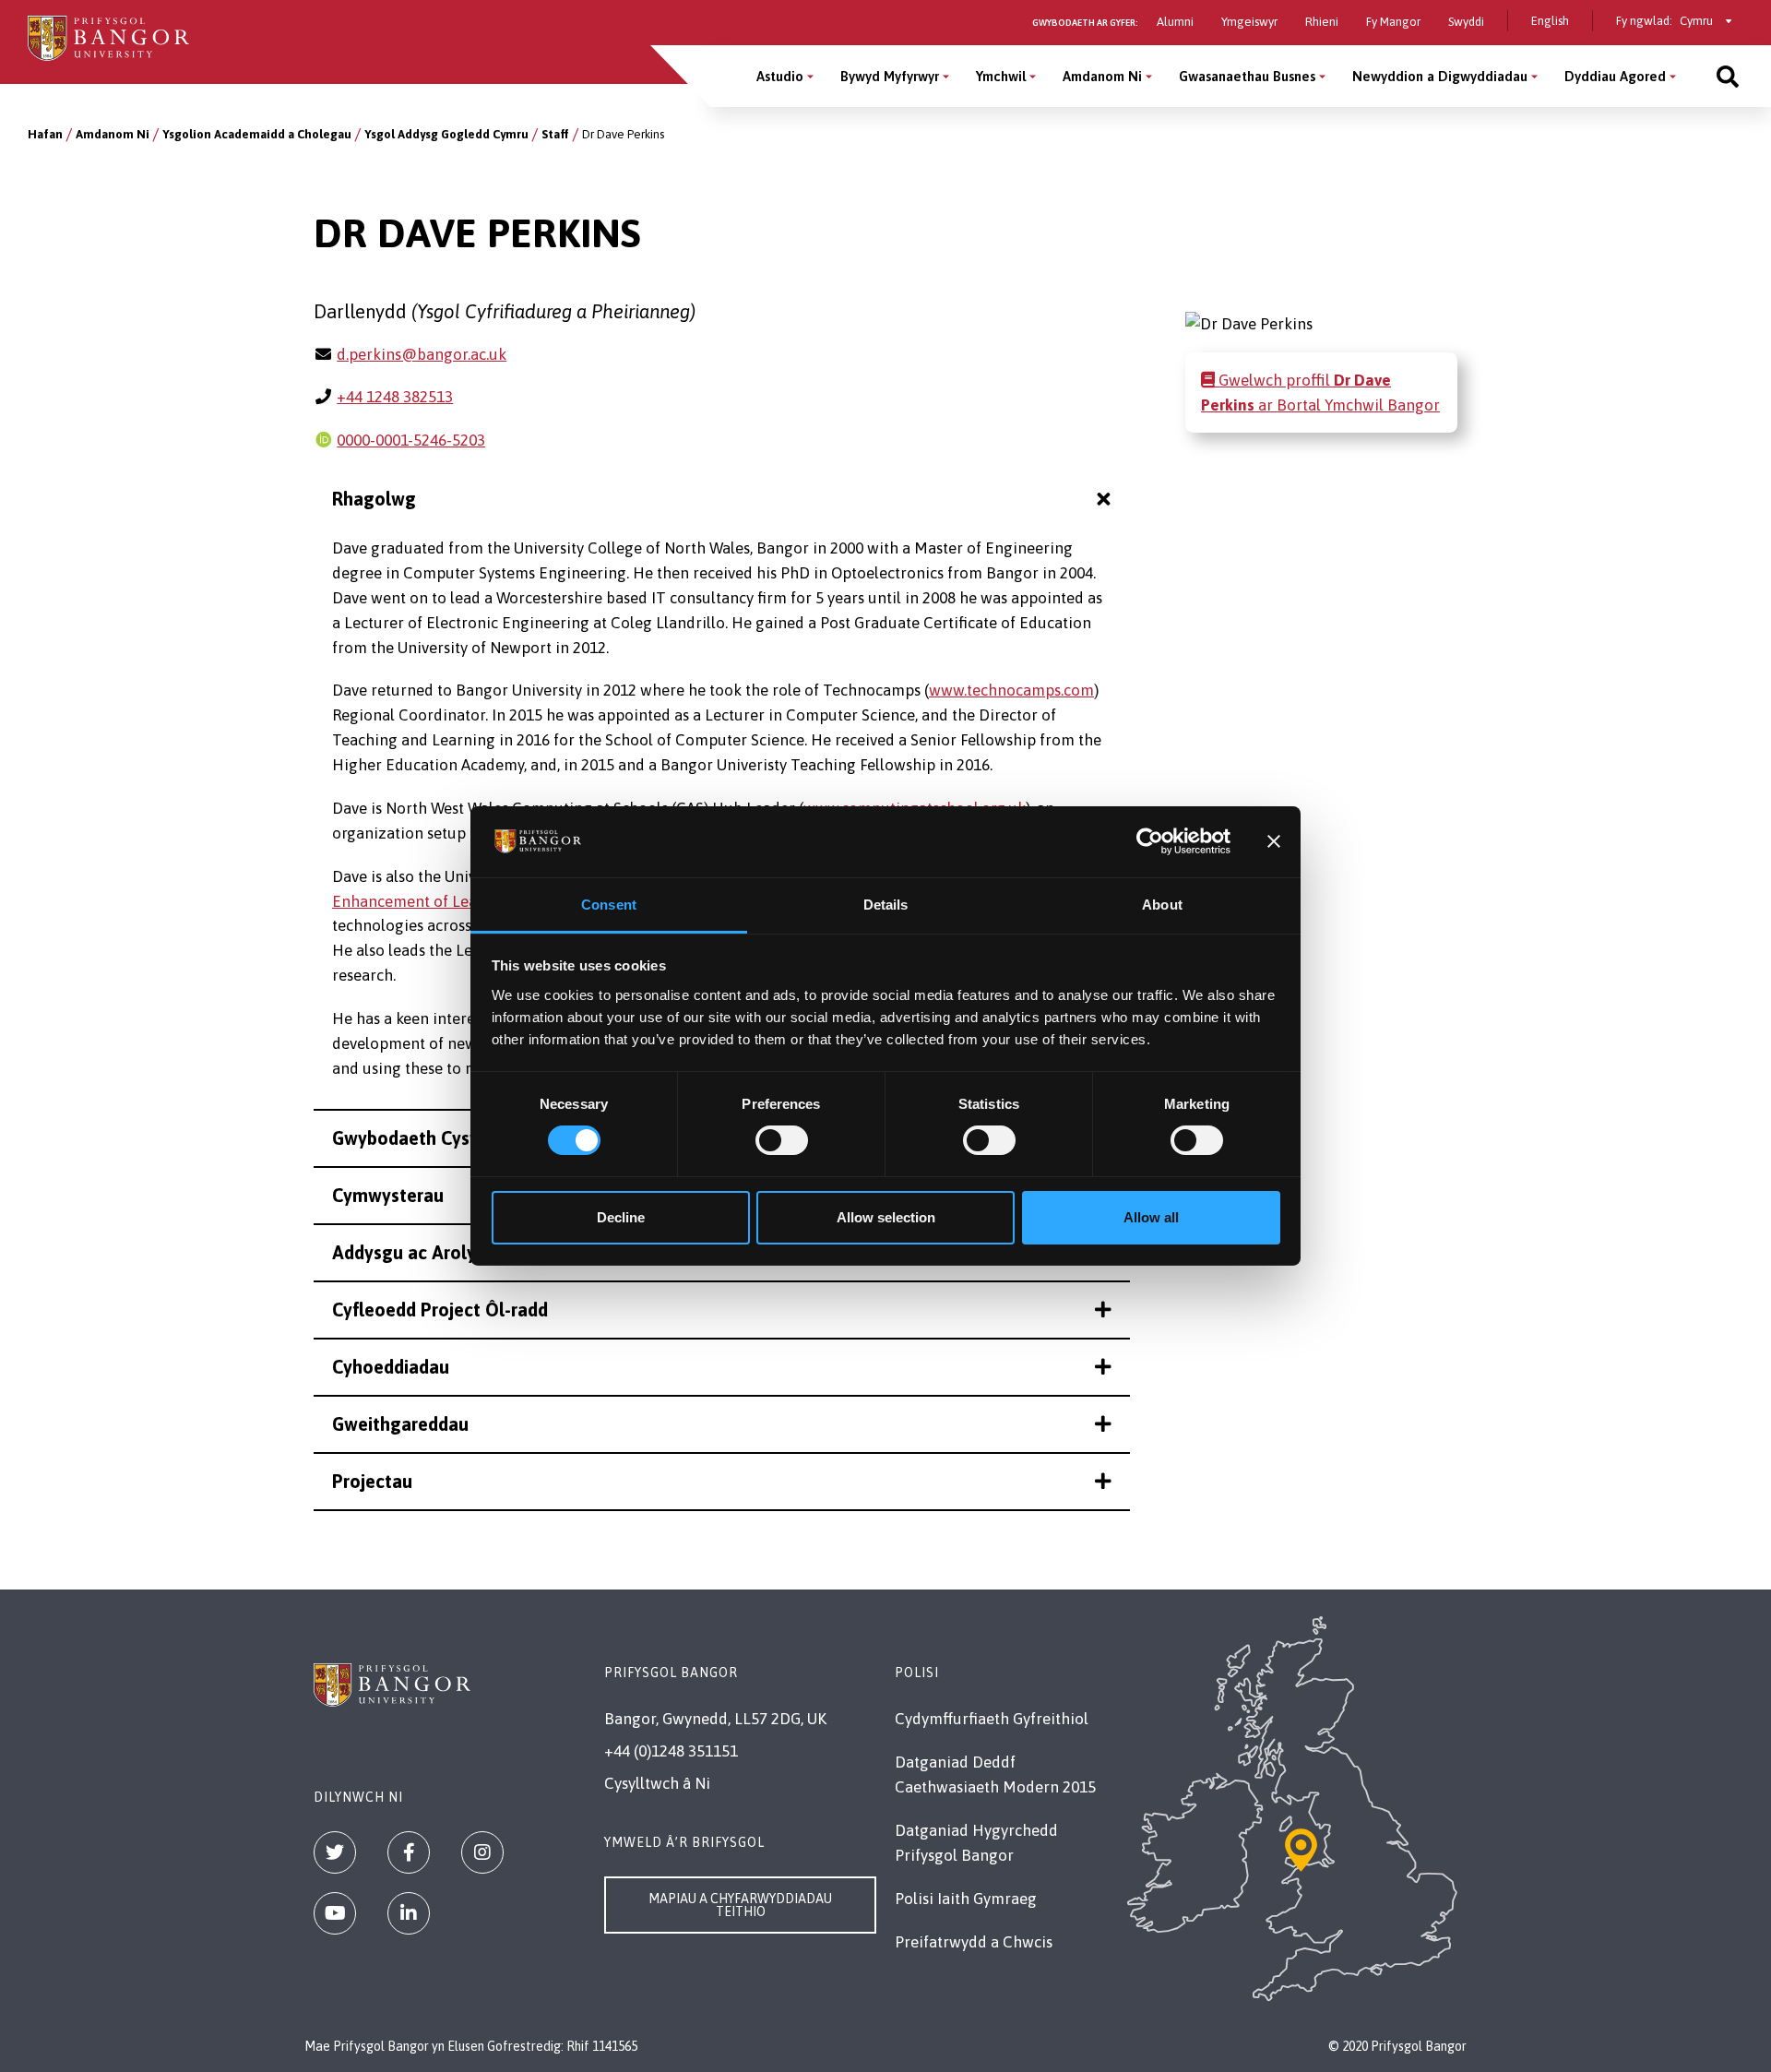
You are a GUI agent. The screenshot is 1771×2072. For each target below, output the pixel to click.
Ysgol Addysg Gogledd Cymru (446, 134)
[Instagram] (482, 1852)
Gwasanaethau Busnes (1247, 76)
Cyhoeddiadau (391, 1367)
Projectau (372, 1481)
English (1550, 21)
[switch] (782, 1140)
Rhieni (1322, 22)
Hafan (45, 134)
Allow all (1151, 1217)
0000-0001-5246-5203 (411, 440)
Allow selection (886, 1217)
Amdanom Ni (1102, 76)
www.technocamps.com (1011, 690)
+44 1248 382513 (395, 397)
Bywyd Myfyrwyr (890, 76)
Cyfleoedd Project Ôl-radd (440, 1310)
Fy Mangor (1393, 22)
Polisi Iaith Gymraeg (966, 1899)
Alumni (1175, 22)
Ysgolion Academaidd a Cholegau (257, 134)
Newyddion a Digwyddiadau (1440, 76)
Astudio (780, 76)
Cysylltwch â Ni (657, 1783)
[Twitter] (335, 1852)
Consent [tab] (609, 905)
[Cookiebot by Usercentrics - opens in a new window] (1150, 841)
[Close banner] (1274, 841)
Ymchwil (1001, 76)
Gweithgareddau (400, 1424)
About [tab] (1162, 905)
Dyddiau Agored (1615, 76)
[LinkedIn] (409, 1913)
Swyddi (1466, 22)
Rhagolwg (374, 499)
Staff (555, 134)
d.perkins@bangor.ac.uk (422, 354)
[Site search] (1728, 76)
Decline (621, 1217)
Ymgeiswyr (1249, 22)
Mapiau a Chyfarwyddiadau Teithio (740, 1905)
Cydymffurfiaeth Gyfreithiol (992, 1719)
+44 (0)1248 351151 (671, 1751)
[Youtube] (335, 1913)
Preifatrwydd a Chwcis (974, 1942)
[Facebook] (409, 1852)
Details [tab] (886, 905)
